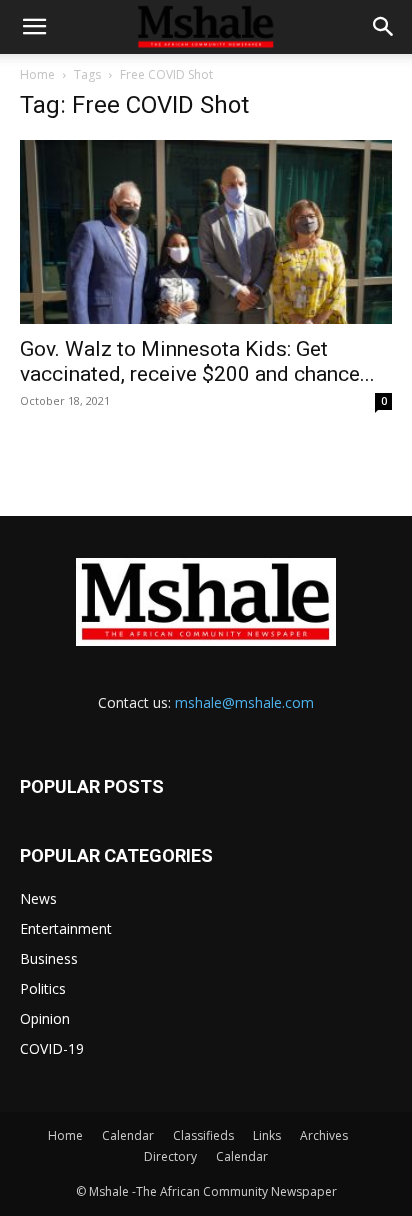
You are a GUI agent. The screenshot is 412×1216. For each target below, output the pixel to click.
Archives (324, 1135)
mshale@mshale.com (244, 702)
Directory (170, 1156)
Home (37, 74)
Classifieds (203, 1135)
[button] (34, 27)
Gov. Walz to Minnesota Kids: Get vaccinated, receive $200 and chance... (197, 361)
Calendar (128, 1135)
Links (267, 1135)
